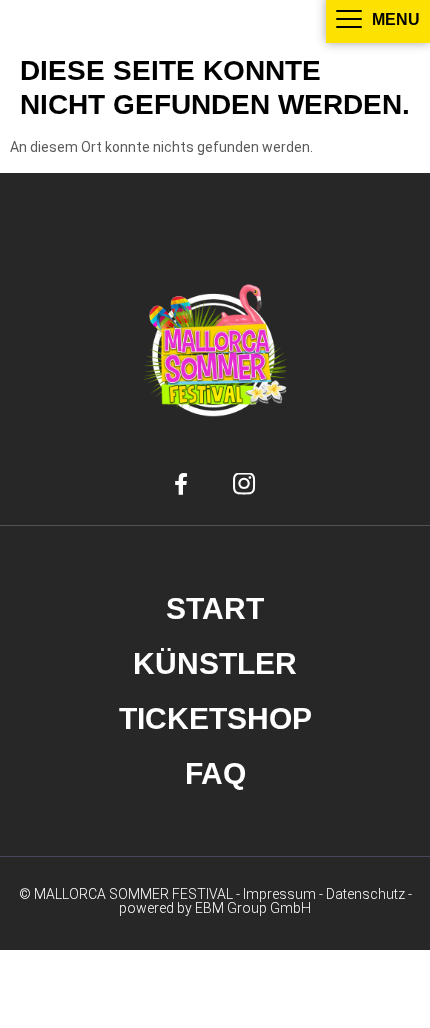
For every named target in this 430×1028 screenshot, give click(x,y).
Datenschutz (365, 894)
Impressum (279, 894)
